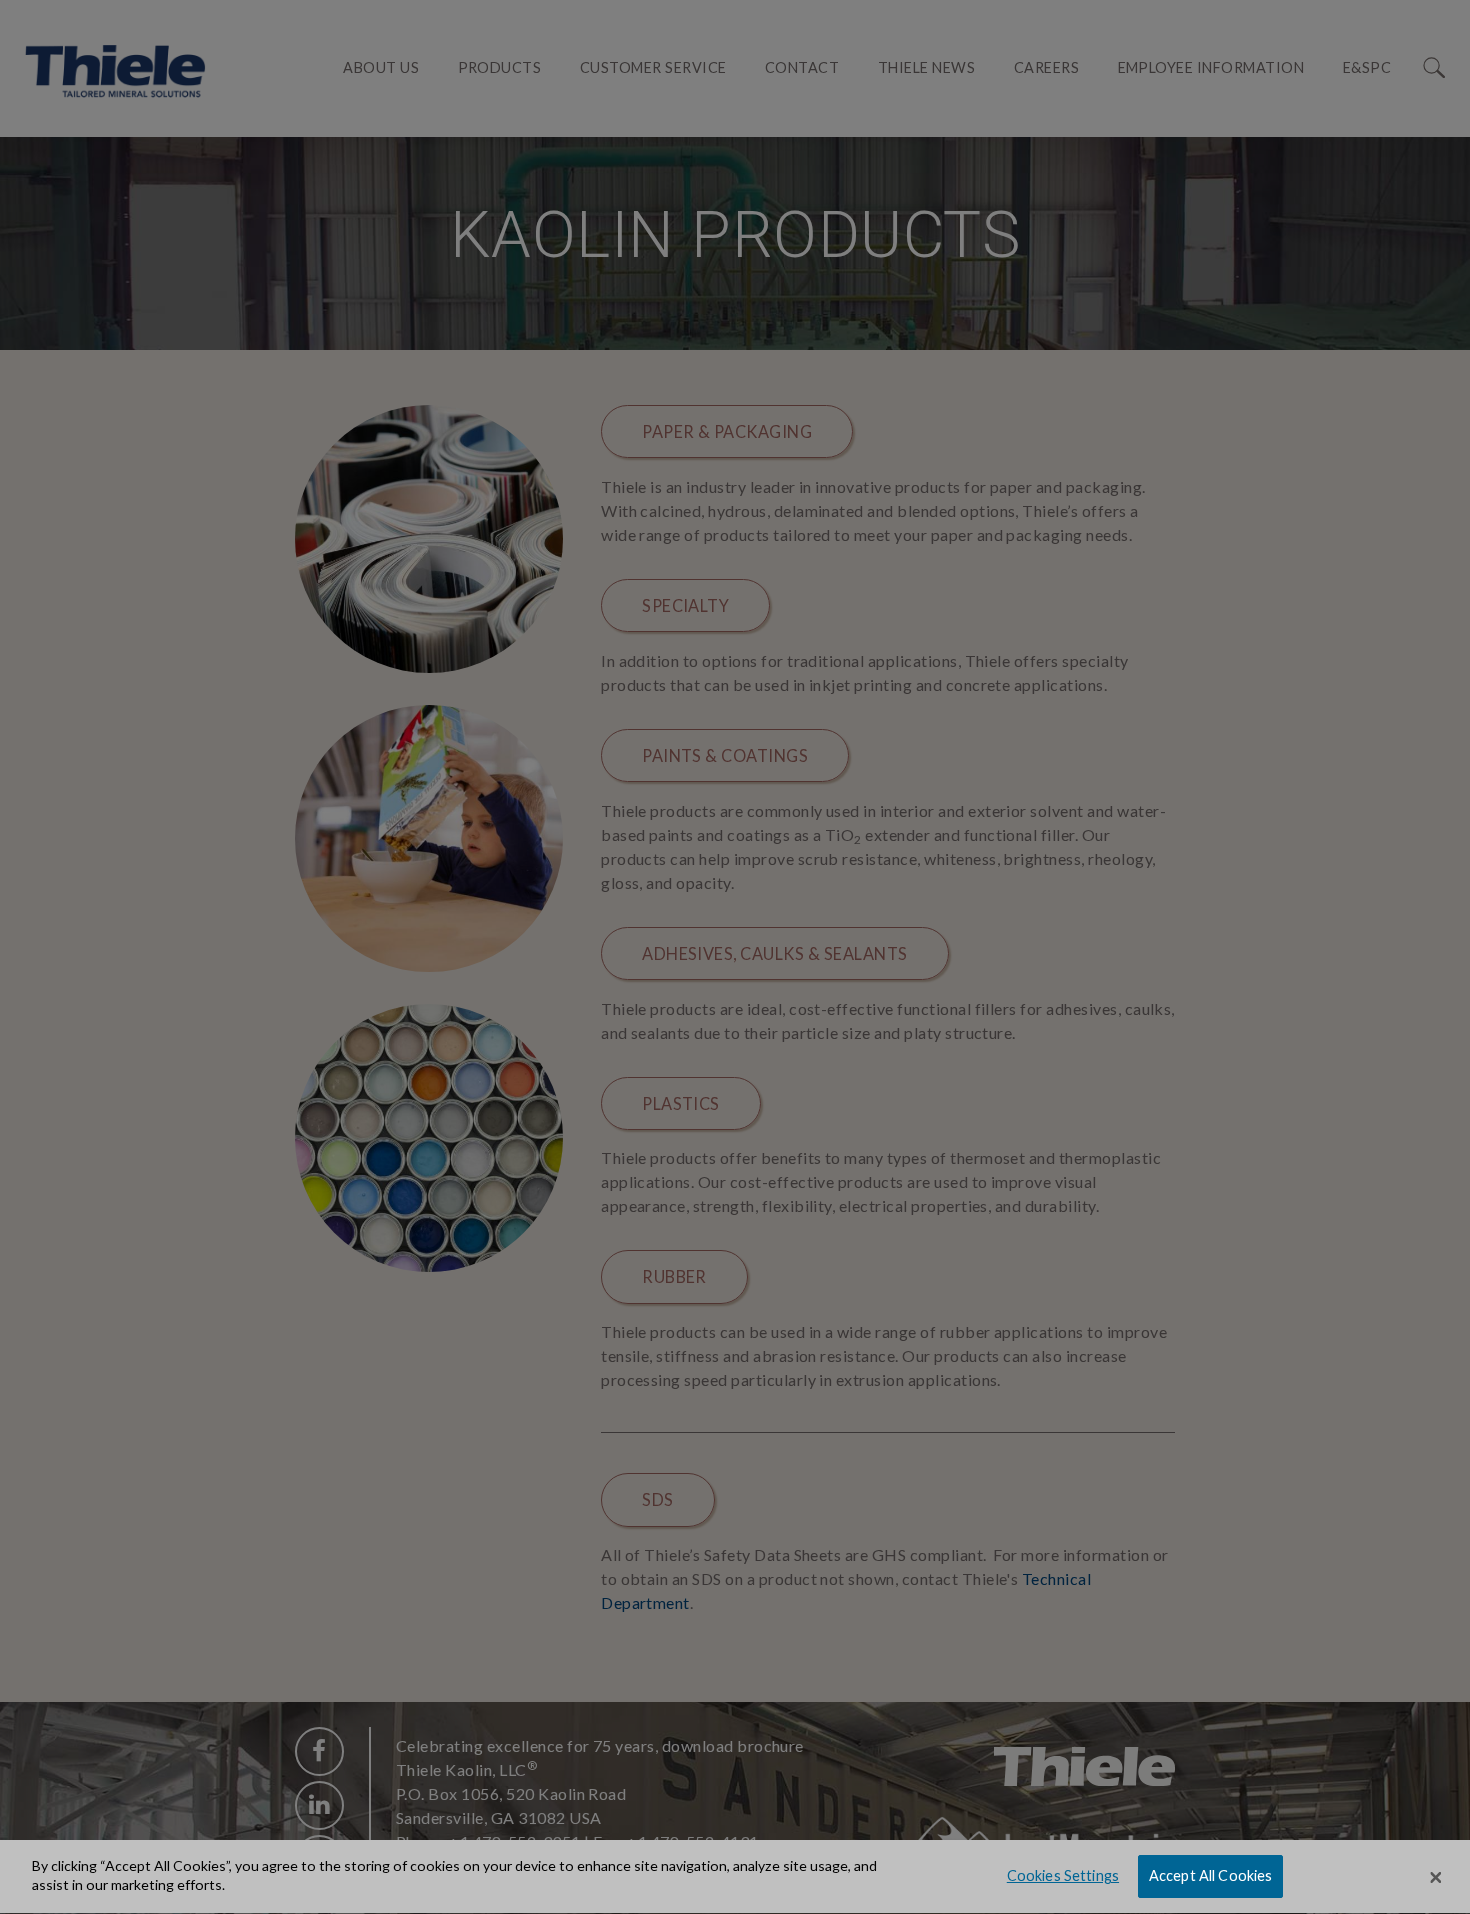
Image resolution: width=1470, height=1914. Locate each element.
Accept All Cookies (1211, 1876)
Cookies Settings (1063, 1876)
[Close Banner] (1436, 1877)
